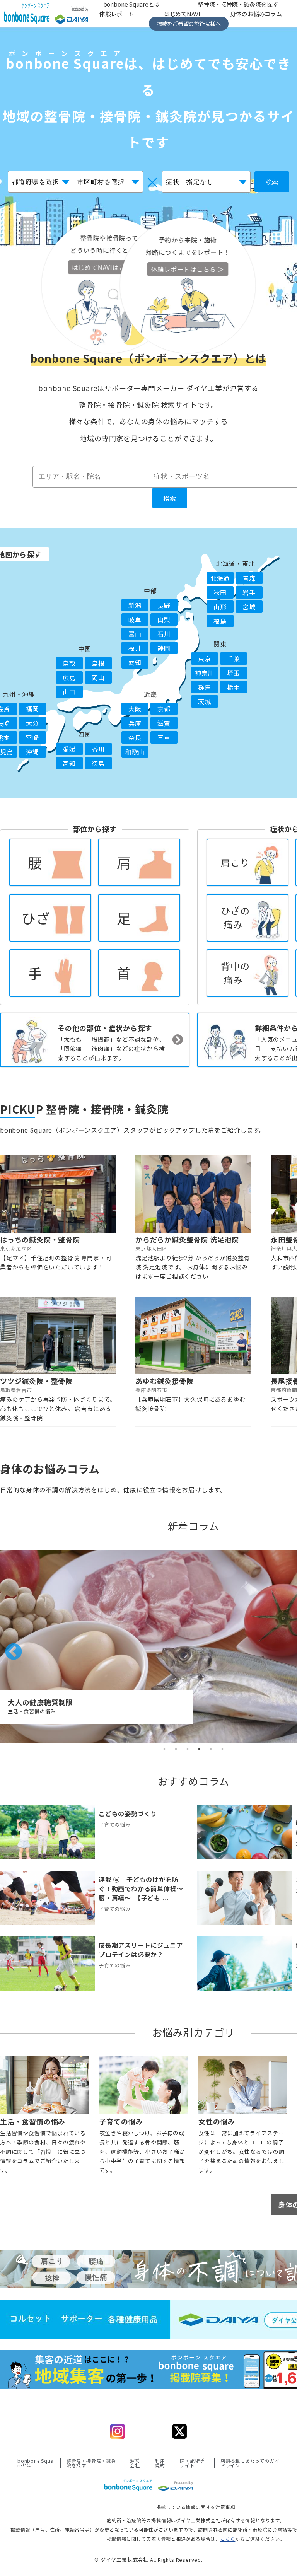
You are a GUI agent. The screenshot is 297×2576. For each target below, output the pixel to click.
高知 (69, 763)
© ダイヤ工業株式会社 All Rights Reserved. (148, 2560)
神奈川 (205, 673)
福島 (220, 621)
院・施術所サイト (192, 2463)
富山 (135, 634)
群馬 (205, 687)
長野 (164, 605)
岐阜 (135, 619)
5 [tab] (211, 1749)
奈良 (135, 737)
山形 (220, 607)
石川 (164, 634)
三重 (164, 737)
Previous (8, 1646)
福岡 (32, 709)
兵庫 (135, 723)
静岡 (164, 648)
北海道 (220, 578)
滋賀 (164, 723)
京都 (164, 709)
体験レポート (117, 14)
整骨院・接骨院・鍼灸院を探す (91, 2463)
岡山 (98, 677)
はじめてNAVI (182, 14)
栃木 (234, 687)
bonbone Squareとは (36, 2463)
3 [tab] (188, 1749)
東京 (205, 659)
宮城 (249, 607)
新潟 (135, 605)
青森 (249, 578)
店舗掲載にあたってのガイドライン (250, 2463)
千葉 (234, 659)
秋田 (220, 592)
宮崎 (32, 737)
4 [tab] (199, 1749)
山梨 (164, 619)
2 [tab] (176, 1749)
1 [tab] (164, 1749)
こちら (228, 2539)
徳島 (98, 763)
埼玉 (234, 673)
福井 (135, 648)
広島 (69, 677)
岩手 (249, 592)
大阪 (135, 709)
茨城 (205, 701)
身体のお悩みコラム (256, 14)
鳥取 (69, 663)
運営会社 (135, 2463)
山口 (69, 692)
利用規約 (160, 2463)
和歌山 (135, 752)
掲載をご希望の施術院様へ (189, 24)
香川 (98, 749)
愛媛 (69, 749)
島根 (98, 663)
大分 (32, 723)
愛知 (135, 662)
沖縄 (32, 752)
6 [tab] (222, 1749)
